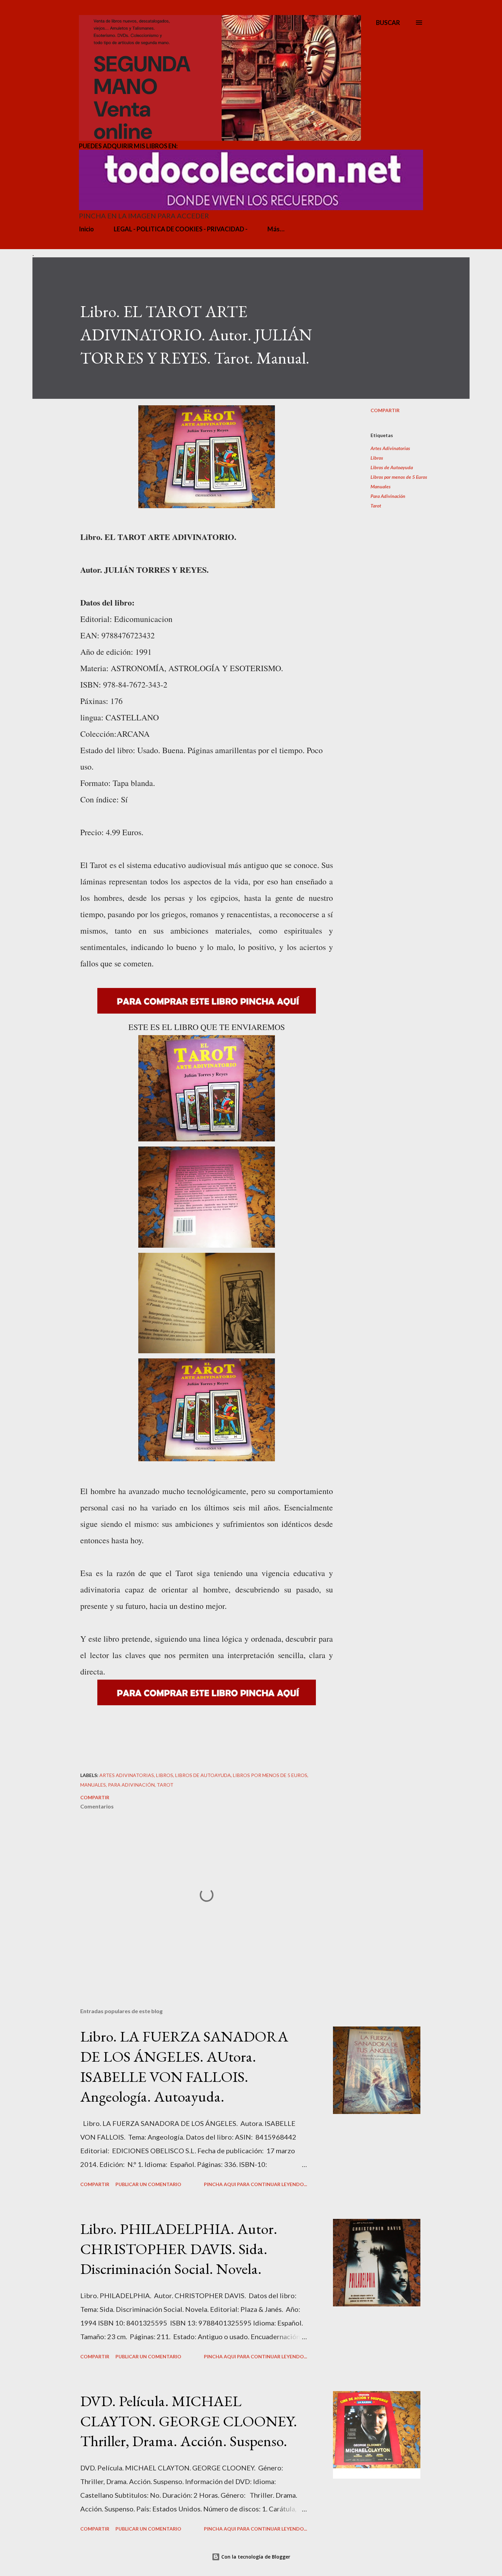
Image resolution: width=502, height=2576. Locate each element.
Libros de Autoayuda (392, 467)
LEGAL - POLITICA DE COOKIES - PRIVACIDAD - (181, 229)
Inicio (86, 229)
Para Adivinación (388, 496)
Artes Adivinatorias (390, 448)
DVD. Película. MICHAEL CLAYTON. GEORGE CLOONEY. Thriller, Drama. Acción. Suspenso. (189, 2421)
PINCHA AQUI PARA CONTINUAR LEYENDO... (255, 2184)
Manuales (381, 486)
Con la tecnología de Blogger (255, 2557)
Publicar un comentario (148, 2184)
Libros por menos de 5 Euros (399, 477)
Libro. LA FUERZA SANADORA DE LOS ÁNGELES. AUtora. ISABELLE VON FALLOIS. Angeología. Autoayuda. (184, 2066)
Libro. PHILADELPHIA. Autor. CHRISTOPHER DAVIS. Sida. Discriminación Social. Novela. (179, 2249)
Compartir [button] (385, 410)
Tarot (376, 506)
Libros (377, 458)
